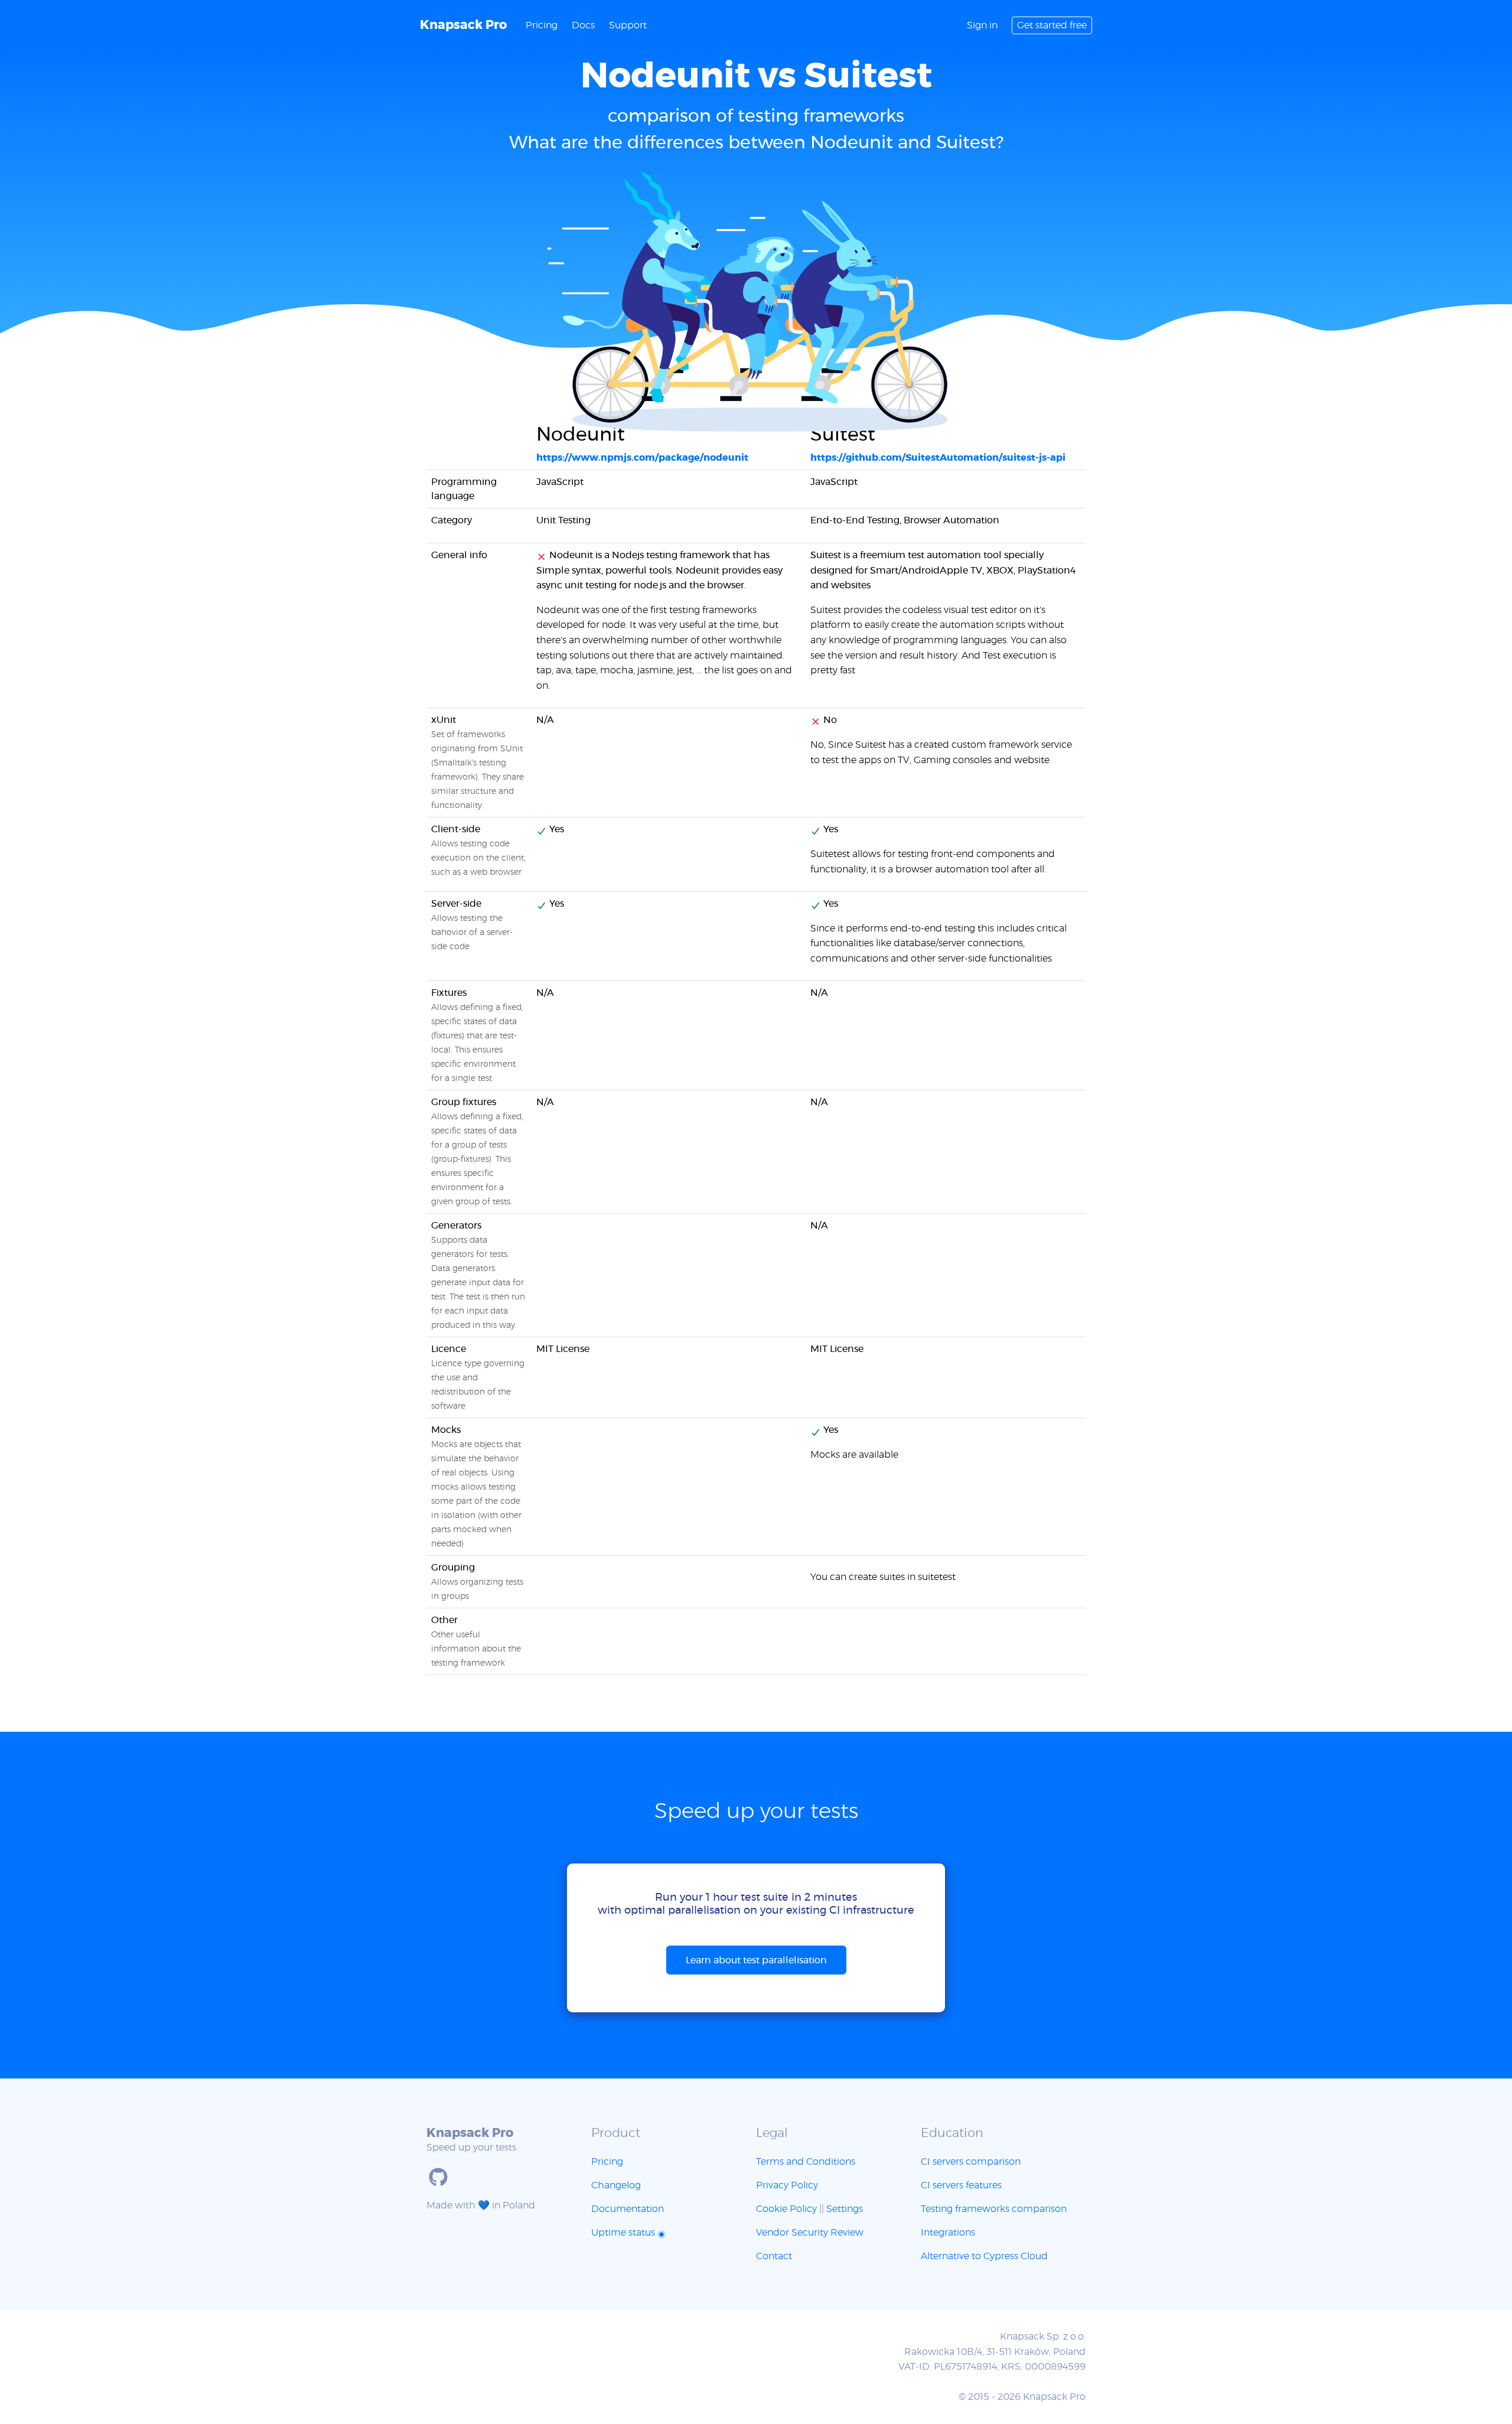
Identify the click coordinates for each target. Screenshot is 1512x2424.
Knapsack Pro (463, 25)
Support (628, 25)
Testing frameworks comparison (994, 2209)
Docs (583, 25)
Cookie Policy (786, 2209)
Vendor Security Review (810, 2233)
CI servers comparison (971, 2162)
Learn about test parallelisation (756, 1960)
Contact (774, 2256)
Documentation (628, 2209)
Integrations (948, 2233)
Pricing (542, 25)
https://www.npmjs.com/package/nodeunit (642, 458)
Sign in (982, 25)
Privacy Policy (787, 2185)
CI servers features (961, 2185)
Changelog (616, 2185)
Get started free (1052, 25)
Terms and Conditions (806, 2162)
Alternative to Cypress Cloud (984, 2256)
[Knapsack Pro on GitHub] (438, 2177)
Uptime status (624, 2233)
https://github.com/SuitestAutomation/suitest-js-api (938, 458)
